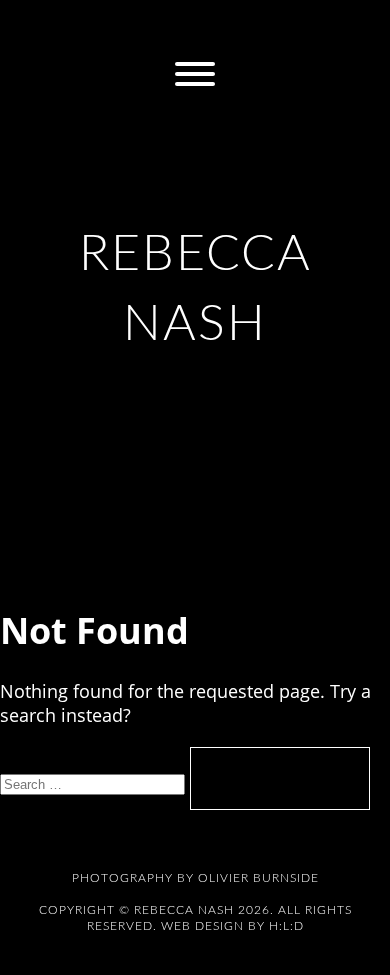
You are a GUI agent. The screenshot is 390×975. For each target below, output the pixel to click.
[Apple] (217, 27)
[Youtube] (349, 27)
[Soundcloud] (305, 27)
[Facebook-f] (85, 27)
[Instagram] (41, 27)
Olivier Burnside (258, 878)
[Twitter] (129, 27)
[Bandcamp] (173, 27)
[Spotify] (261, 27)
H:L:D (286, 926)
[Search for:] (95, 782)
